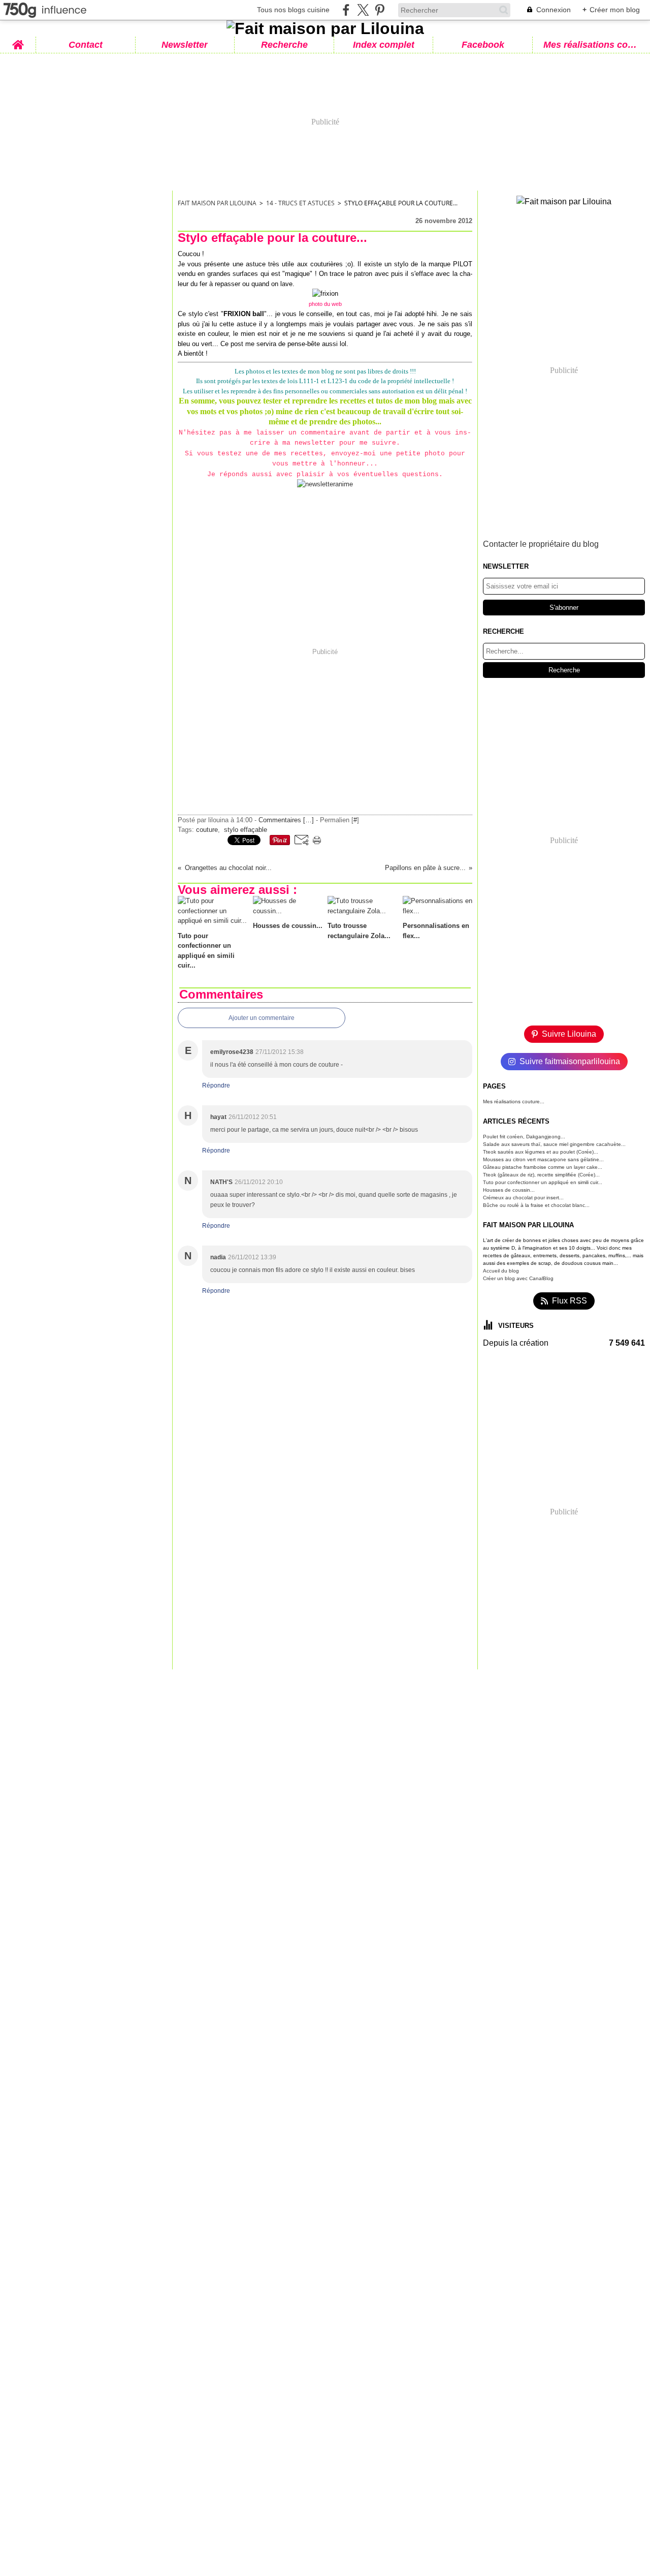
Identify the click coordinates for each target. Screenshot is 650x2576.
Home (18, 41)
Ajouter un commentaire (262, 1018)
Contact (86, 45)
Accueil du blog (501, 1271)
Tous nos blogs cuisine (293, 10)
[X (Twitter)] (363, 10)
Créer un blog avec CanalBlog (518, 1278)
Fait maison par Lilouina (217, 203)
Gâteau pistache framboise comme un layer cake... (543, 1167)
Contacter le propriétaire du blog (541, 544)
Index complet (384, 45)
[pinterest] (380, 10)
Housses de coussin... (509, 1190)
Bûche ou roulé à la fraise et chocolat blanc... (536, 1205)
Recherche (284, 45)
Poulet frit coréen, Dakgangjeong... (524, 1137)
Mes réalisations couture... (514, 1101)
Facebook (483, 45)
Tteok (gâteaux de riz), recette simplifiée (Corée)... (541, 1175)
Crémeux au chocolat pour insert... (523, 1198)
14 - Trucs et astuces (300, 203)
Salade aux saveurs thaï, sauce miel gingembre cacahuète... (554, 1144)
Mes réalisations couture (592, 45)
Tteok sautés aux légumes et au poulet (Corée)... (541, 1152)
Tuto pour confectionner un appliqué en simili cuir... (543, 1182)
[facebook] (346, 10)
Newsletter (185, 45)
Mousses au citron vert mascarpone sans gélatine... (543, 1159)
